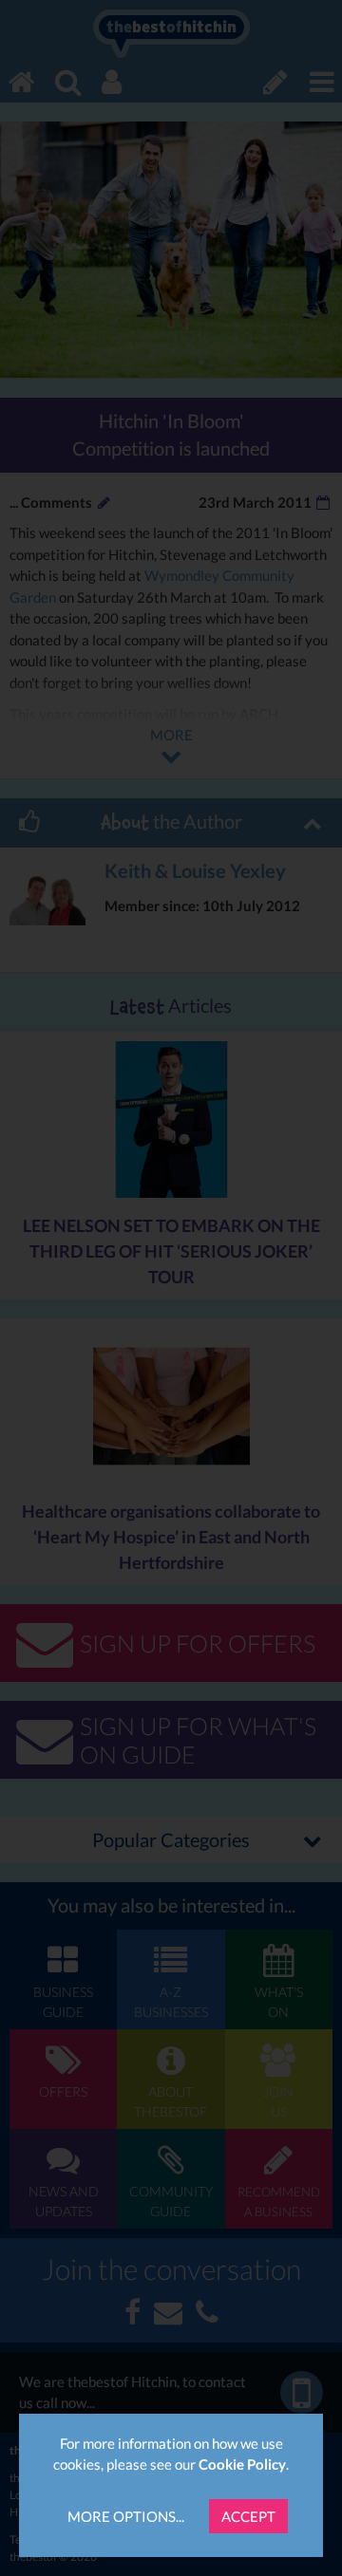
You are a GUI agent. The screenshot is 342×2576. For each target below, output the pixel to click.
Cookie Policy (242, 2464)
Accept (248, 2516)
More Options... (126, 2516)
